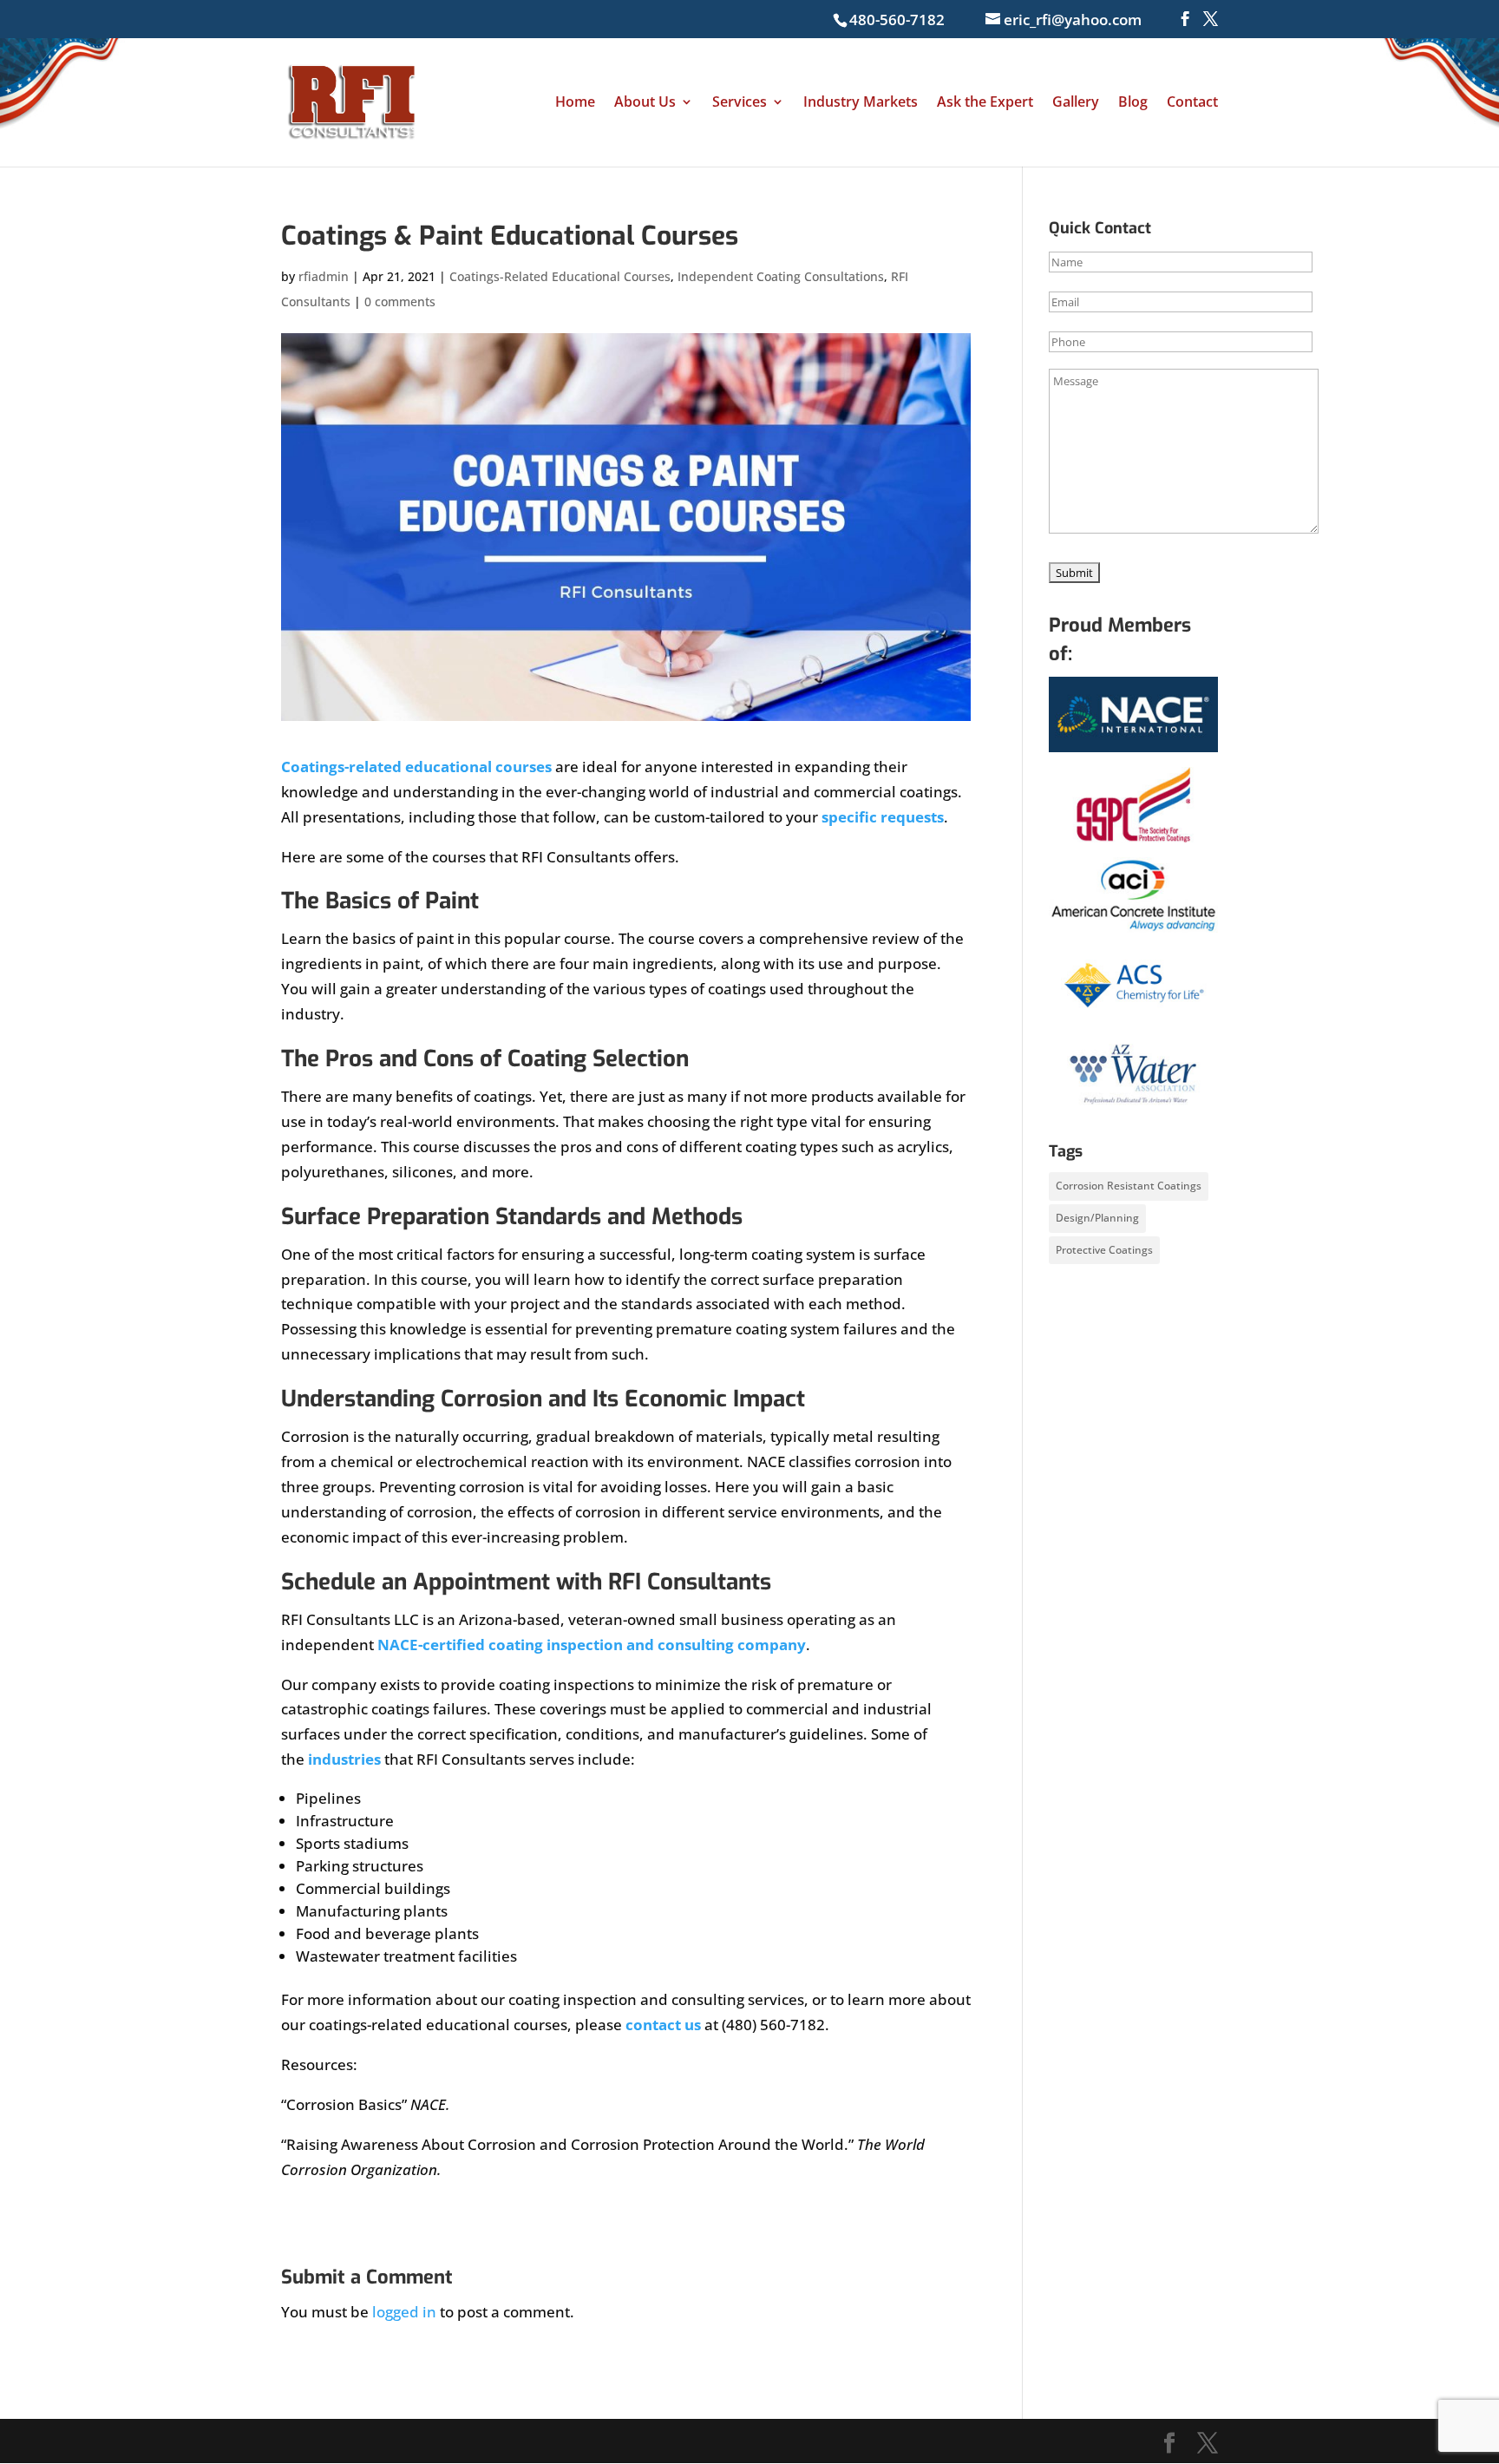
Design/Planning (1097, 1218)
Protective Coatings (1104, 1250)
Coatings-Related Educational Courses (560, 276)
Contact (1192, 103)
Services (740, 103)
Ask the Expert (985, 103)
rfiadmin (324, 276)
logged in (404, 2312)
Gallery (1076, 103)
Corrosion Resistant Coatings (1129, 1186)
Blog (1133, 103)
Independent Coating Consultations (781, 276)
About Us (645, 103)
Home (575, 103)
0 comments (400, 301)
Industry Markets (861, 103)
